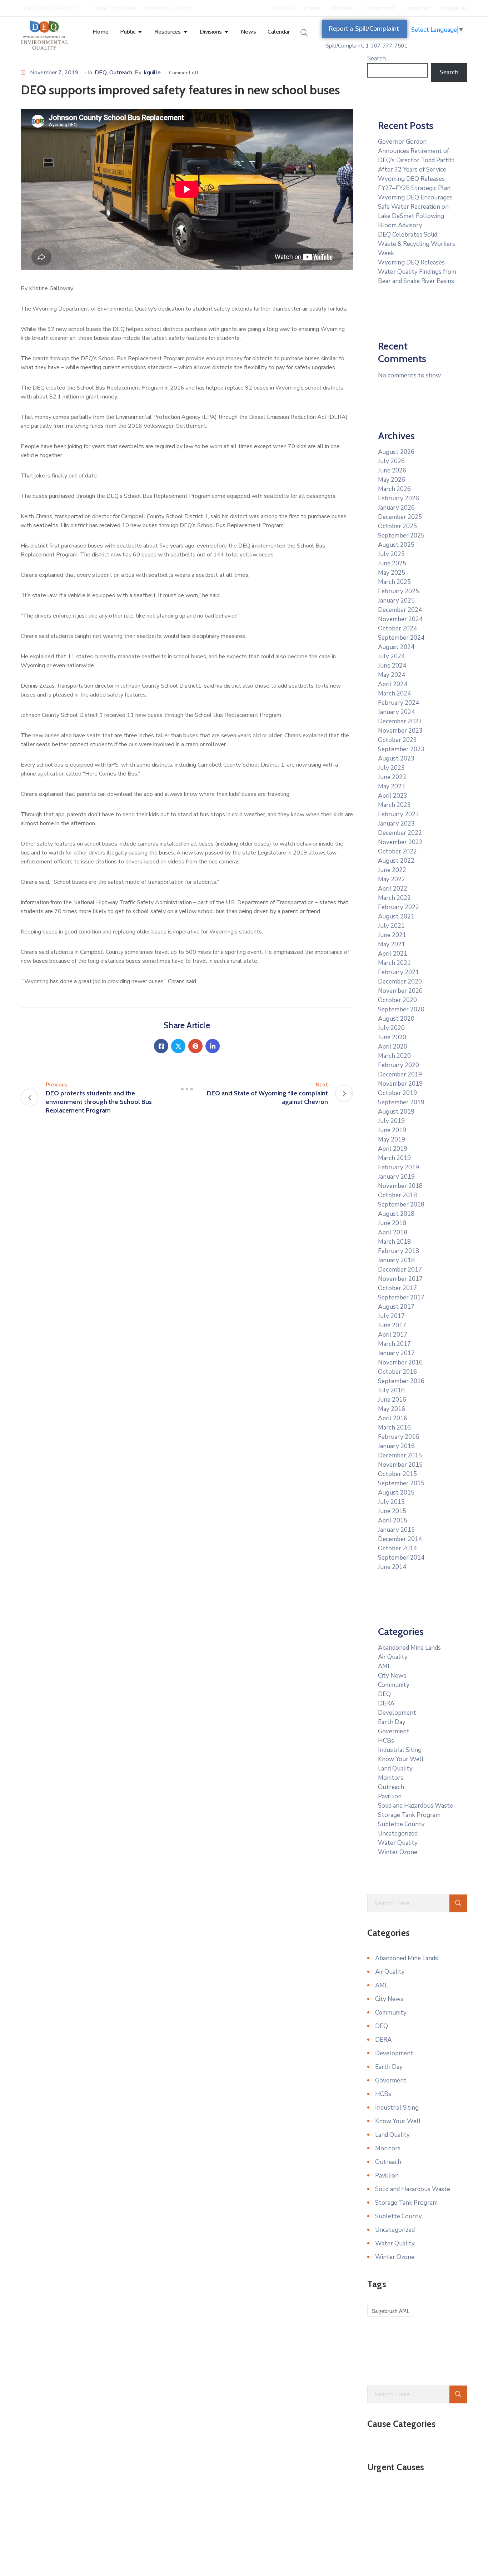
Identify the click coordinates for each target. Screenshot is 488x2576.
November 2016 (400, 1363)
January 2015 (396, 1530)
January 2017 (396, 1353)
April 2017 (393, 1335)
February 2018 (399, 1251)
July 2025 (391, 554)
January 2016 (396, 1446)
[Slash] (187, 1089)
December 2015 (400, 1455)
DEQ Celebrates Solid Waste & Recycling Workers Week (417, 244)
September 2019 (401, 1102)
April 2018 (393, 1232)
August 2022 (396, 861)
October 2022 (397, 851)
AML (384, 1666)
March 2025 (394, 582)
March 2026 (394, 489)
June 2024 (392, 666)
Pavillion (390, 1796)
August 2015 (396, 1493)
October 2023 (397, 740)
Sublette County (401, 1824)
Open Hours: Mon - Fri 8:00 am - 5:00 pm (143, 8)
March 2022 (394, 898)
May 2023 (392, 786)
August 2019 (396, 1112)
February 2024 (399, 703)
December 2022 (400, 833)
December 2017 (400, 1270)
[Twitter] (178, 1046)
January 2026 (396, 508)
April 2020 (393, 1047)
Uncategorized (398, 1834)
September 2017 (401, 1297)
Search (377, 58)
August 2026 (396, 452)
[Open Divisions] (226, 32)
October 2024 (397, 628)
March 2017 (394, 1344)
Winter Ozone (398, 1852)
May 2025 (392, 573)
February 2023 (399, 814)
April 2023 (393, 796)
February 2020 (399, 1065)
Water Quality (398, 1843)
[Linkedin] (213, 1046)
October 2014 (397, 1548)
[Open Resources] (185, 32)
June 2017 (392, 1325)
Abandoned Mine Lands (409, 1648)
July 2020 (391, 1028)
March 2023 (394, 805)
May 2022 (392, 879)
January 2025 (396, 601)
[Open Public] (140, 32)
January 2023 (396, 824)
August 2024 (396, 647)
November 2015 (400, 1465)
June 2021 (392, 935)
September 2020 (401, 1009)
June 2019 (392, 1130)
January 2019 (396, 1177)
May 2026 (392, 480)
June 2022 (392, 870)
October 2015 (397, 1474)
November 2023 (400, 731)
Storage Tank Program (409, 1815)
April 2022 (393, 889)
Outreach (121, 73)
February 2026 (399, 498)
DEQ (101, 73)
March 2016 (394, 1428)
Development (397, 1713)
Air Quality (393, 1657)
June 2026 (392, 470)
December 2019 (400, 1074)
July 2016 (391, 1390)
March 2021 (394, 963)
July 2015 (391, 1502)
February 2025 (399, 591)
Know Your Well (401, 1759)
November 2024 (400, 619)
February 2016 (399, 1437)
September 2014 (401, 1558)
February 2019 (399, 1167)
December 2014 (400, 1539)
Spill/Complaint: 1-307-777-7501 (367, 46)
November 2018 (400, 1186)
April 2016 (393, 1418)
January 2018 (396, 1260)
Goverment (394, 1731)
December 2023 (400, 721)
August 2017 (396, 1307)
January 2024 (396, 712)
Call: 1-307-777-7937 (50, 8)
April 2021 (393, 954)
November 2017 (400, 1279)
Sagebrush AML (391, 2311)
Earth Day (392, 1722)
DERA (386, 1703)
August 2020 (396, 1019)
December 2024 (400, 610)
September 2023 (401, 749)
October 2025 (397, 526)
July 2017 (391, 1316)
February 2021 (399, 972)
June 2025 (392, 563)
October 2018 (397, 1195)
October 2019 (397, 1093)
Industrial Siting (400, 1750)
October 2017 (397, 1288)
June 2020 (392, 1037)
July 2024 (391, 656)
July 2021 (391, 926)
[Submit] (458, 1903)
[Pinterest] (195, 1046)
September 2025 (401, 536)
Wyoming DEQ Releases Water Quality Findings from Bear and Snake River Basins (417, 272)
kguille (152, 73)
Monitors (391, 1778)
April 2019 (393, 1149)
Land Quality (395, 1768)
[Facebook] (161, 1046)
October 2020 (397, 1000)
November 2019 (400, 1084)
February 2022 (399, 907)
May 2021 (392, 944)
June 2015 (392, 1511)
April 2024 (393, 684)
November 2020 (400, 991)
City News (392, 1676)
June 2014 (392, 1567)
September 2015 (401, 1483)
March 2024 (394, 693)
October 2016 (397, 1372)
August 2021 (396, 917)
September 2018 (401, 1205)
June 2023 (392, 777)
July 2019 (391, 1121)
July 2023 (391, 768)
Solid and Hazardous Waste (415, 1806)
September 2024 (401, 638)
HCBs (386, 1741)
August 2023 (396, 759)
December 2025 (400, 517)
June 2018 (392, 1223)
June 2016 (392, 1400)
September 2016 (401, 1381)
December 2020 (400, 982)
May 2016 (392, 1409)
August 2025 (396, 545)
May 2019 (392, 1140)
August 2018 (396, 1214)
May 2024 (392, 675)
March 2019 (394, 1158)
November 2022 (400, 842)
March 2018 (394, 1242)
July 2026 (391, 461)
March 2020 (394, 1056)
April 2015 (393, 1520)
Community (394, 1685)
